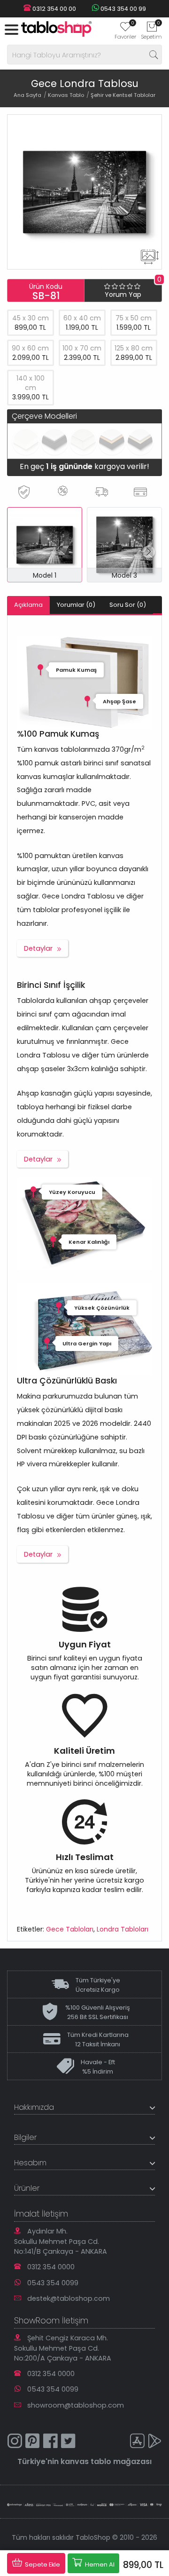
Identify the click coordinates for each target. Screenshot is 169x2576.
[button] (149, 552)
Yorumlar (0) (76, 605)
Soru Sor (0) (128, 605)
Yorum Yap (123, 294)
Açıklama (28, 605)
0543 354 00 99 (123, 9)
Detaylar (38, 948)
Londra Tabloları (123, 1929)
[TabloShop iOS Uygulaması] (137, 2442)
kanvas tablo (86, 2461)
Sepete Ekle (42, 2564)
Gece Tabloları (70, 1929)
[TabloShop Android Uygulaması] (155, 2442)
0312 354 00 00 (54, 9)
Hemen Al (99, 2564)
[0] (125, 30)
